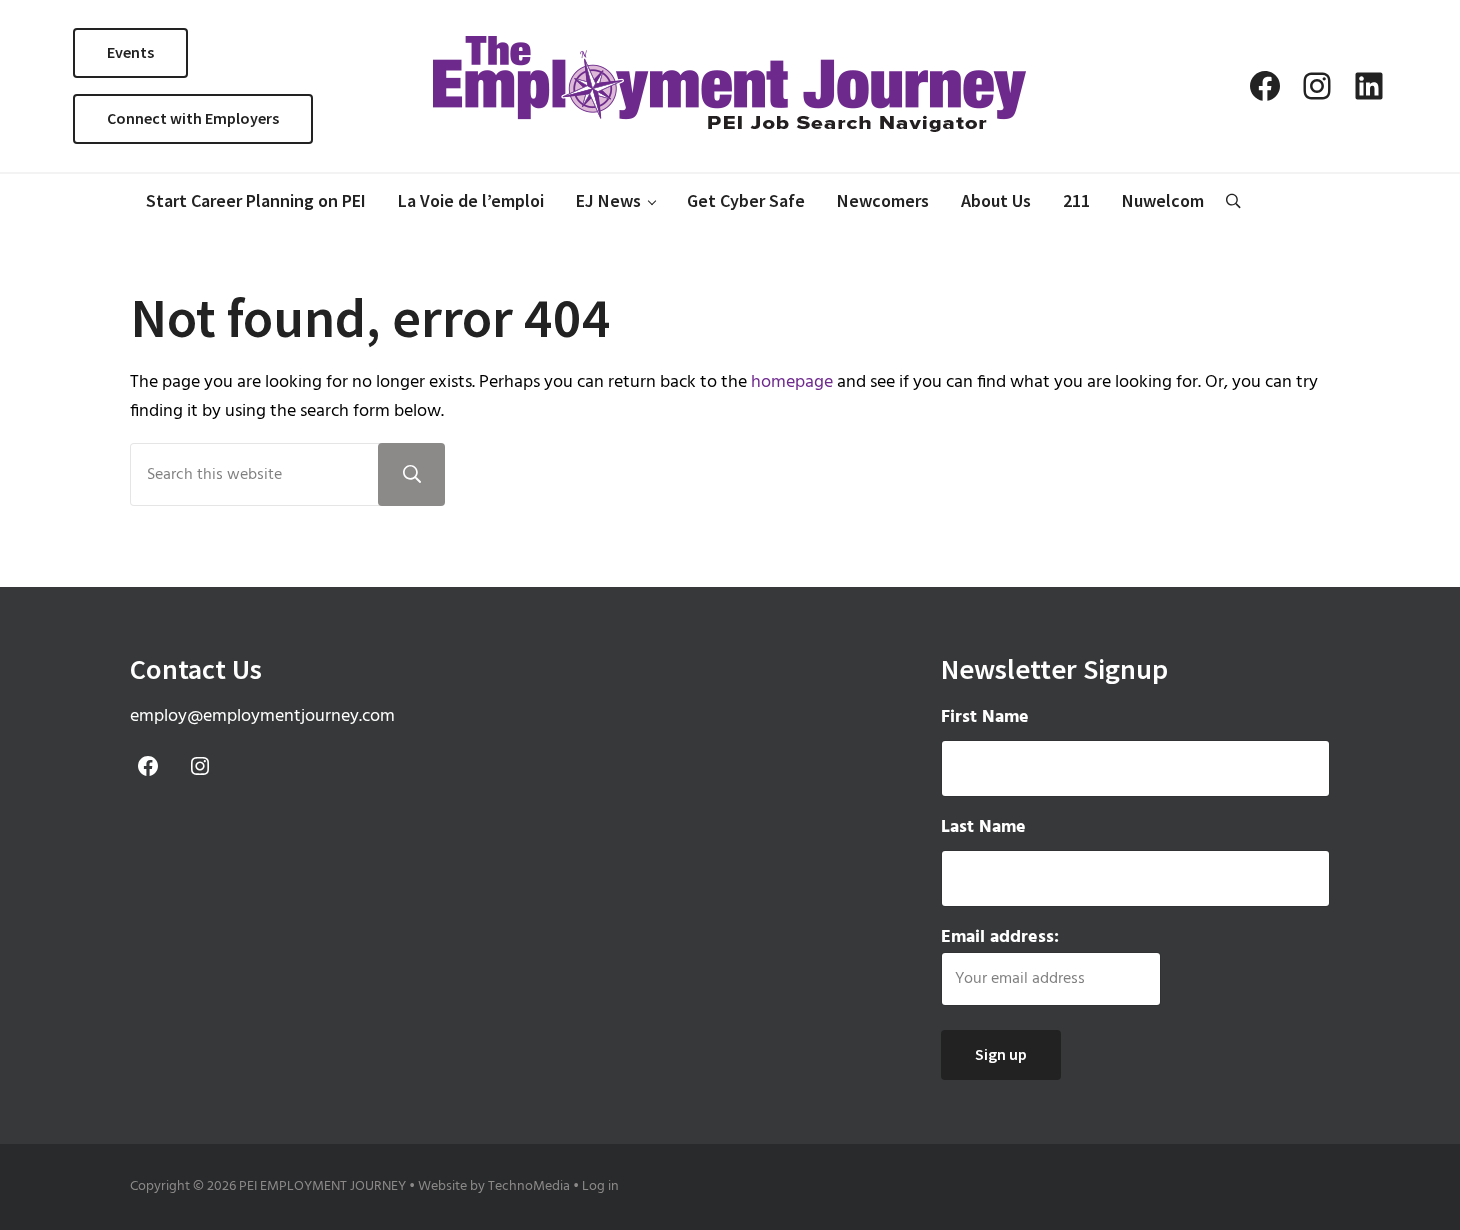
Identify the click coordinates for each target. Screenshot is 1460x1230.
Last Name (983, 827)
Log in (600, 1186)
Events (130, 52)
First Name (985, 717)
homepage (792, 382)
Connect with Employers (193, 118)
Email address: (1000, 937)
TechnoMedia (529, 1186)
